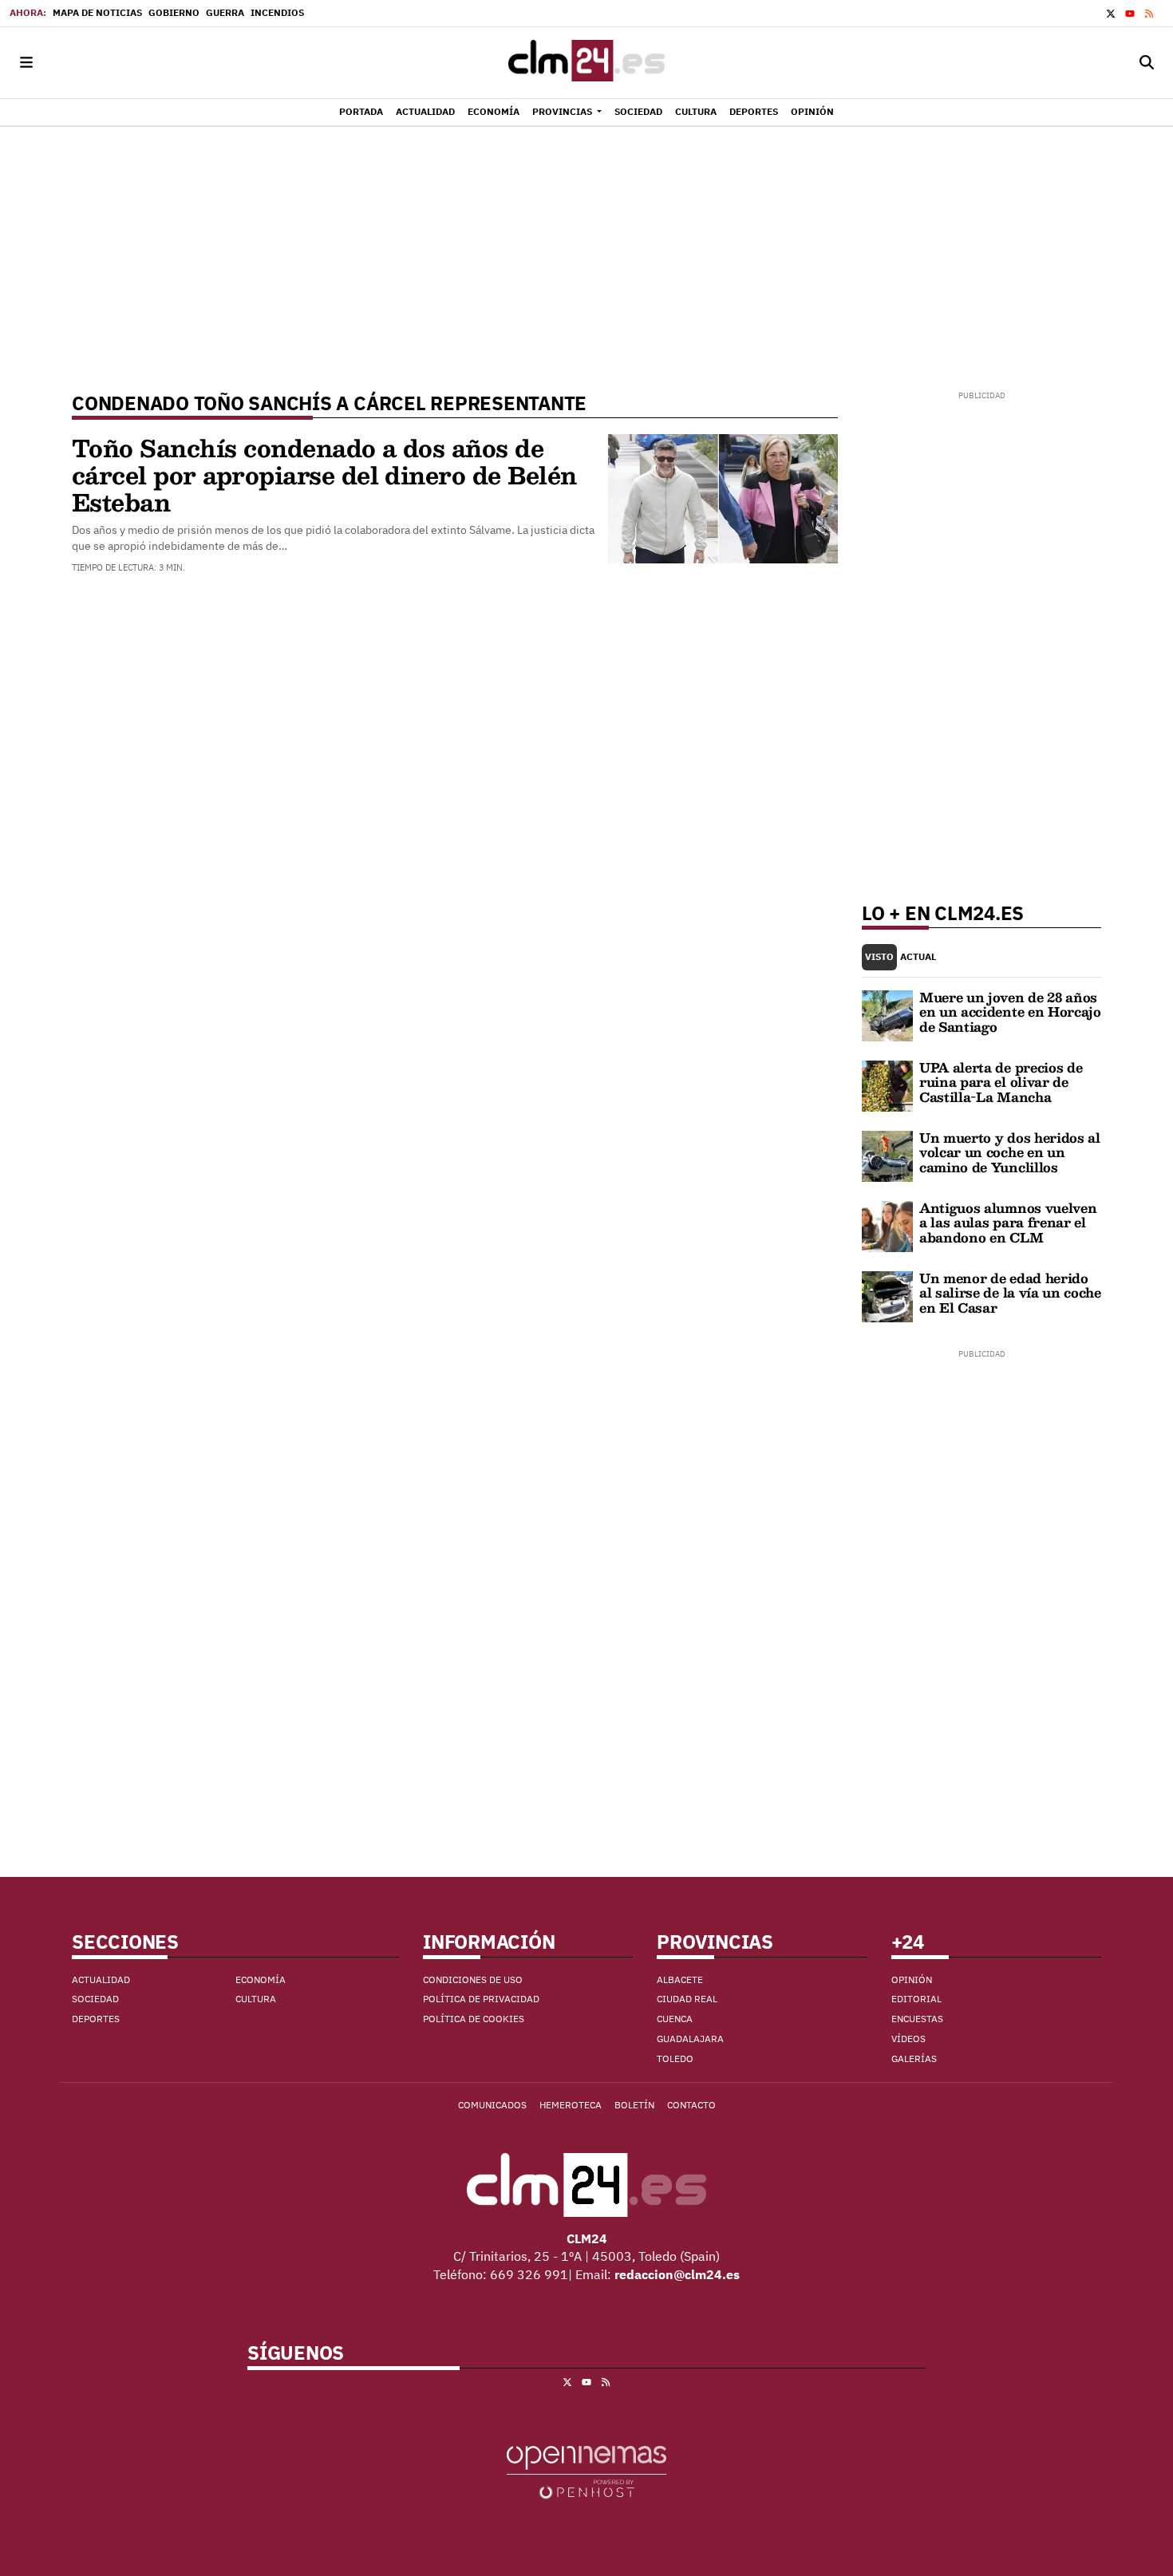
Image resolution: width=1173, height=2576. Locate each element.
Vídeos (908, 2039)
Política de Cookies (474, 2019)
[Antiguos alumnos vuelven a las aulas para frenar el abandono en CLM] (887, 1225)
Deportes (96, 2019)
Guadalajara (690, 2039)
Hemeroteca (571, 2105)
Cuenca (675, 2019)
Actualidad (101, 1979)
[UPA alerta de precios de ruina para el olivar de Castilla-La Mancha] (887, 1085)
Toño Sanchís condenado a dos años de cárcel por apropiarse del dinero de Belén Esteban (324, 474)
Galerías (914, 2058)
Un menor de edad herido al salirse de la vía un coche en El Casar (1010, 1293)
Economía (261, 1979)
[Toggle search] (1147, 63)
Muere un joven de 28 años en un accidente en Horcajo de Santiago (1010, 1012)
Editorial (916, 1999)
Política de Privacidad (481, 1999)
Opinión (912, 1979)
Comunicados (492, 2105)
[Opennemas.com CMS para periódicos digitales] (586, 2471)
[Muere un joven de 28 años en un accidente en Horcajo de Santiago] (887, 1014)
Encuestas (917, 2019)
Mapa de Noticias (97, 12)
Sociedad (95, 1999)
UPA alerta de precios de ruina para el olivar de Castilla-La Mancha (1001, 1082)
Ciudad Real (687, 1999)
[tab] (879, 957)
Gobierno (174, 12)
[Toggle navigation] (26, 63)
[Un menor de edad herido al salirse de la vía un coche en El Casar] (887, 1295)
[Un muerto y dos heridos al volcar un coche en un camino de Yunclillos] (887, 1155)
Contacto (691, 2105)
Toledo (675, 2058)
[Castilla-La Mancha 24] (586, 63)
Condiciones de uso (473, 1979)
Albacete (680, 1979)
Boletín (634, 2105)
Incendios (277, 12)
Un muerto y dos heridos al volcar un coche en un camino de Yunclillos (1010, 1152)
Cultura (256, 1999)
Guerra (225, 12)
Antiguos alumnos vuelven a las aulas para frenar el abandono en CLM (1008, 1223)
